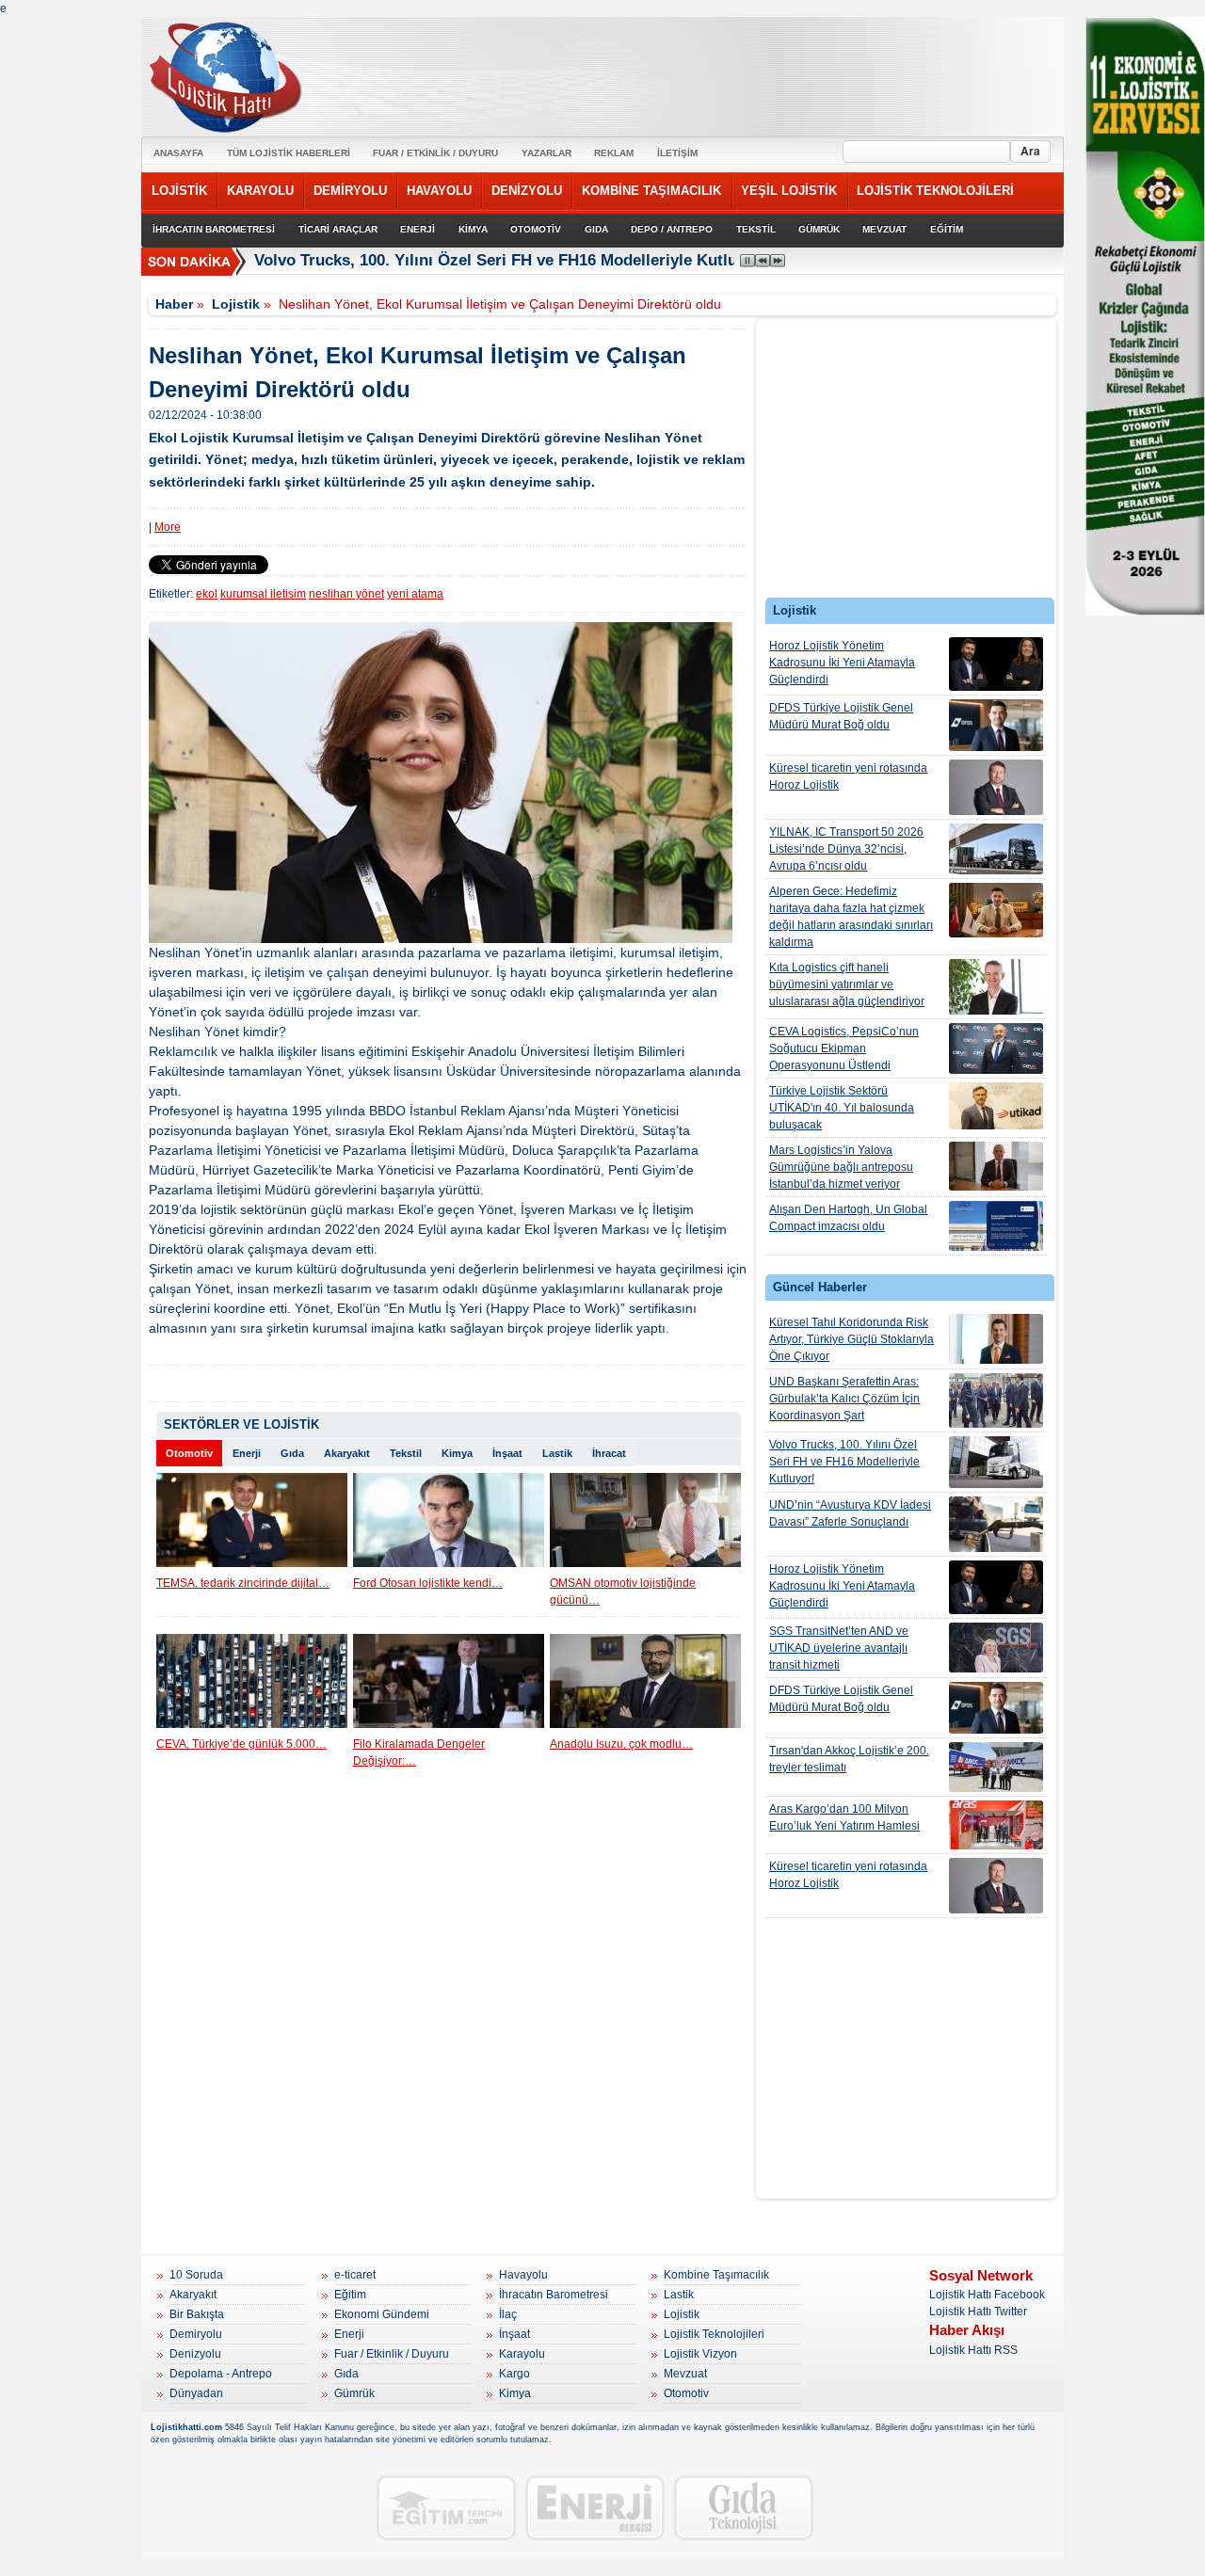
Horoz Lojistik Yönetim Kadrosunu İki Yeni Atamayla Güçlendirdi (842, 663)
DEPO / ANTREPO (672, 229)
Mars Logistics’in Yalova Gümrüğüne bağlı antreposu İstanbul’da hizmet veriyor (841, 1167)
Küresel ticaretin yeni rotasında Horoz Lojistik (848, 776)
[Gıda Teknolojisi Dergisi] (744, 2508)
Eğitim (350, 2295)
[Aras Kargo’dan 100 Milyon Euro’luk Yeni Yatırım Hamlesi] (996, 1825)
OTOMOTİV (536, 229)
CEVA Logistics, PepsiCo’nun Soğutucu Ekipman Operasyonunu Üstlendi (844, 1048)
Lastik (557, 1453)
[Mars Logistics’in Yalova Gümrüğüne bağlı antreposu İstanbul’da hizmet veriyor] (996, 1166)
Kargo (514, 2374)
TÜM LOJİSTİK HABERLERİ (289, 153)
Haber (174, 304)
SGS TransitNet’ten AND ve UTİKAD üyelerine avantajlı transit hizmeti (839, 1648)
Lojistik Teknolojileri (714, 2334)
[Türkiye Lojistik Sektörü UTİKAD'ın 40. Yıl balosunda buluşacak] (996, 1106)
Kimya (457, 1453)
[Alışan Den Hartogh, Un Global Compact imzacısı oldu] (996, 1226)
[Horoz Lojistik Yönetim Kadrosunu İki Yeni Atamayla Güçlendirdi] (996, 664)
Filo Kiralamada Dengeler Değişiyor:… (419, 1752)
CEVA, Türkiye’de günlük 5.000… (241, 1744)
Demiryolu (196, 2334)
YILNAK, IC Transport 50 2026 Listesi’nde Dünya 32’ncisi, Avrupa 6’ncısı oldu (846, 849)
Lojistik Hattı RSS (973, 2350)
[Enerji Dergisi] (595, 2508)
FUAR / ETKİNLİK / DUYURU (435, 153)
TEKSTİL (756, 229)
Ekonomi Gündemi (382, 2314)
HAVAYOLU (439, 191)
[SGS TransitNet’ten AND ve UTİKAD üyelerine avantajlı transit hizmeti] (996, 1648)
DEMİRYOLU (350, 191)
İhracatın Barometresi (554, 2295)
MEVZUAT (884, 229)
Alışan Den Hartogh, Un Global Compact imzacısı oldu (848, 1218)
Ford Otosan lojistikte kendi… (428, 1583)
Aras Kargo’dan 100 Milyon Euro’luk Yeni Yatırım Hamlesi (844, 1817)
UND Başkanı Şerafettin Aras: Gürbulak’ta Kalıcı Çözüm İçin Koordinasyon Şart (844, 1399)
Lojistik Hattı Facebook (987, 2295)
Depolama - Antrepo (221, 2374)
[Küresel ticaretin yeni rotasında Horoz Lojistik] (996, 787)
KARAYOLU (260, 191)
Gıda (292, 1453)
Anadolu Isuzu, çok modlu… (621, 1744)
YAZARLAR (546, 153)
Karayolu (522, 2354)
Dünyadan (196, 2393)
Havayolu (523, 2275)
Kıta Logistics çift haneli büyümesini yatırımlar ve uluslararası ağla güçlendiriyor (847, 984)
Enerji (247, 1453)
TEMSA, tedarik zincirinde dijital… (243, 1583)
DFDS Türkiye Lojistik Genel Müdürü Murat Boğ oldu (841, 716)
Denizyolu (195, 2354)
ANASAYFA (178, 153)
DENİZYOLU (527, 191)
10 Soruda (196, 2275)
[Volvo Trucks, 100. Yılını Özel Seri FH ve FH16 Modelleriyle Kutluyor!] (996, 1462)
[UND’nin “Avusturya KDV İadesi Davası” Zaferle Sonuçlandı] (996, 1524)
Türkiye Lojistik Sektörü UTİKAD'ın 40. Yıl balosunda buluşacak (842, 1108)
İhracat (609, 1453)
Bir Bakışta (197, 2314)
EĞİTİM (947, 229)
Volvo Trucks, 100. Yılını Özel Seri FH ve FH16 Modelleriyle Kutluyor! (511, 260)
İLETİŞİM (677, 153)
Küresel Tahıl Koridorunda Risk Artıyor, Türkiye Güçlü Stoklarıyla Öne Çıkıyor (852, 1339)
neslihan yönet (346, 594)
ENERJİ (418, 229)
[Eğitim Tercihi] (446, 2508)
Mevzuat (685, 2374)
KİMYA (473, 229)
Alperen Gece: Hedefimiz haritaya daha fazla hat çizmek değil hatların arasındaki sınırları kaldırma (851, 917)
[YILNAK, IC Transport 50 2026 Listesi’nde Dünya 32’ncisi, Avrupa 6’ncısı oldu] (996, 849)
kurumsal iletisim (263, 594)
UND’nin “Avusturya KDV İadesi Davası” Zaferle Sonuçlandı (850, 1513)
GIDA (596, 229)
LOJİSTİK (179, 191)
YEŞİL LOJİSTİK (789, 191)
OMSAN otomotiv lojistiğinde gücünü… (623, 1592)
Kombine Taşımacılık (716, 2275)
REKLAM (614, 153)
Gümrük (354, 2393)
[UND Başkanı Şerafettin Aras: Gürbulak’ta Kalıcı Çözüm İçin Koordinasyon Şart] (996, 1400)
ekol (207, 594)
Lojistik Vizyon (700, 2354)
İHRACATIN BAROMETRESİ (214, 229)
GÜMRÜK (819, 229)
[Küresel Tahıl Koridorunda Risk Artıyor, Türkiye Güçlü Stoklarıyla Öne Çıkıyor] (996, 1339)
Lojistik (236, 304)
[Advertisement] (907, 463)
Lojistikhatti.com (186, 2427)
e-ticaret (355, 2275)
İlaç (508, 2314)
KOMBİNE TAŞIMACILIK (651, 191)
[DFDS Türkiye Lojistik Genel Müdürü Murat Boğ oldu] (996, 725)
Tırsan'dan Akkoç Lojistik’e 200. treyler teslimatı (849, 1759)
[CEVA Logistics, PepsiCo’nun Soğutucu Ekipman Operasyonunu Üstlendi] (996, 1048)
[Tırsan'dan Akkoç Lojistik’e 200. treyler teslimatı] (996, 1767)
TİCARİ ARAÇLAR (338, 229)
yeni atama (415, 594)
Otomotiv (189, 1453)
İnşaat (507, 1453)
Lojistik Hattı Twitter (978, 2312)
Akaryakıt (347, 1453)
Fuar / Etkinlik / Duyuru (392, 2354)
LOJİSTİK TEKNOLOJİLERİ (935, 191)
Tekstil (406, 1453)
